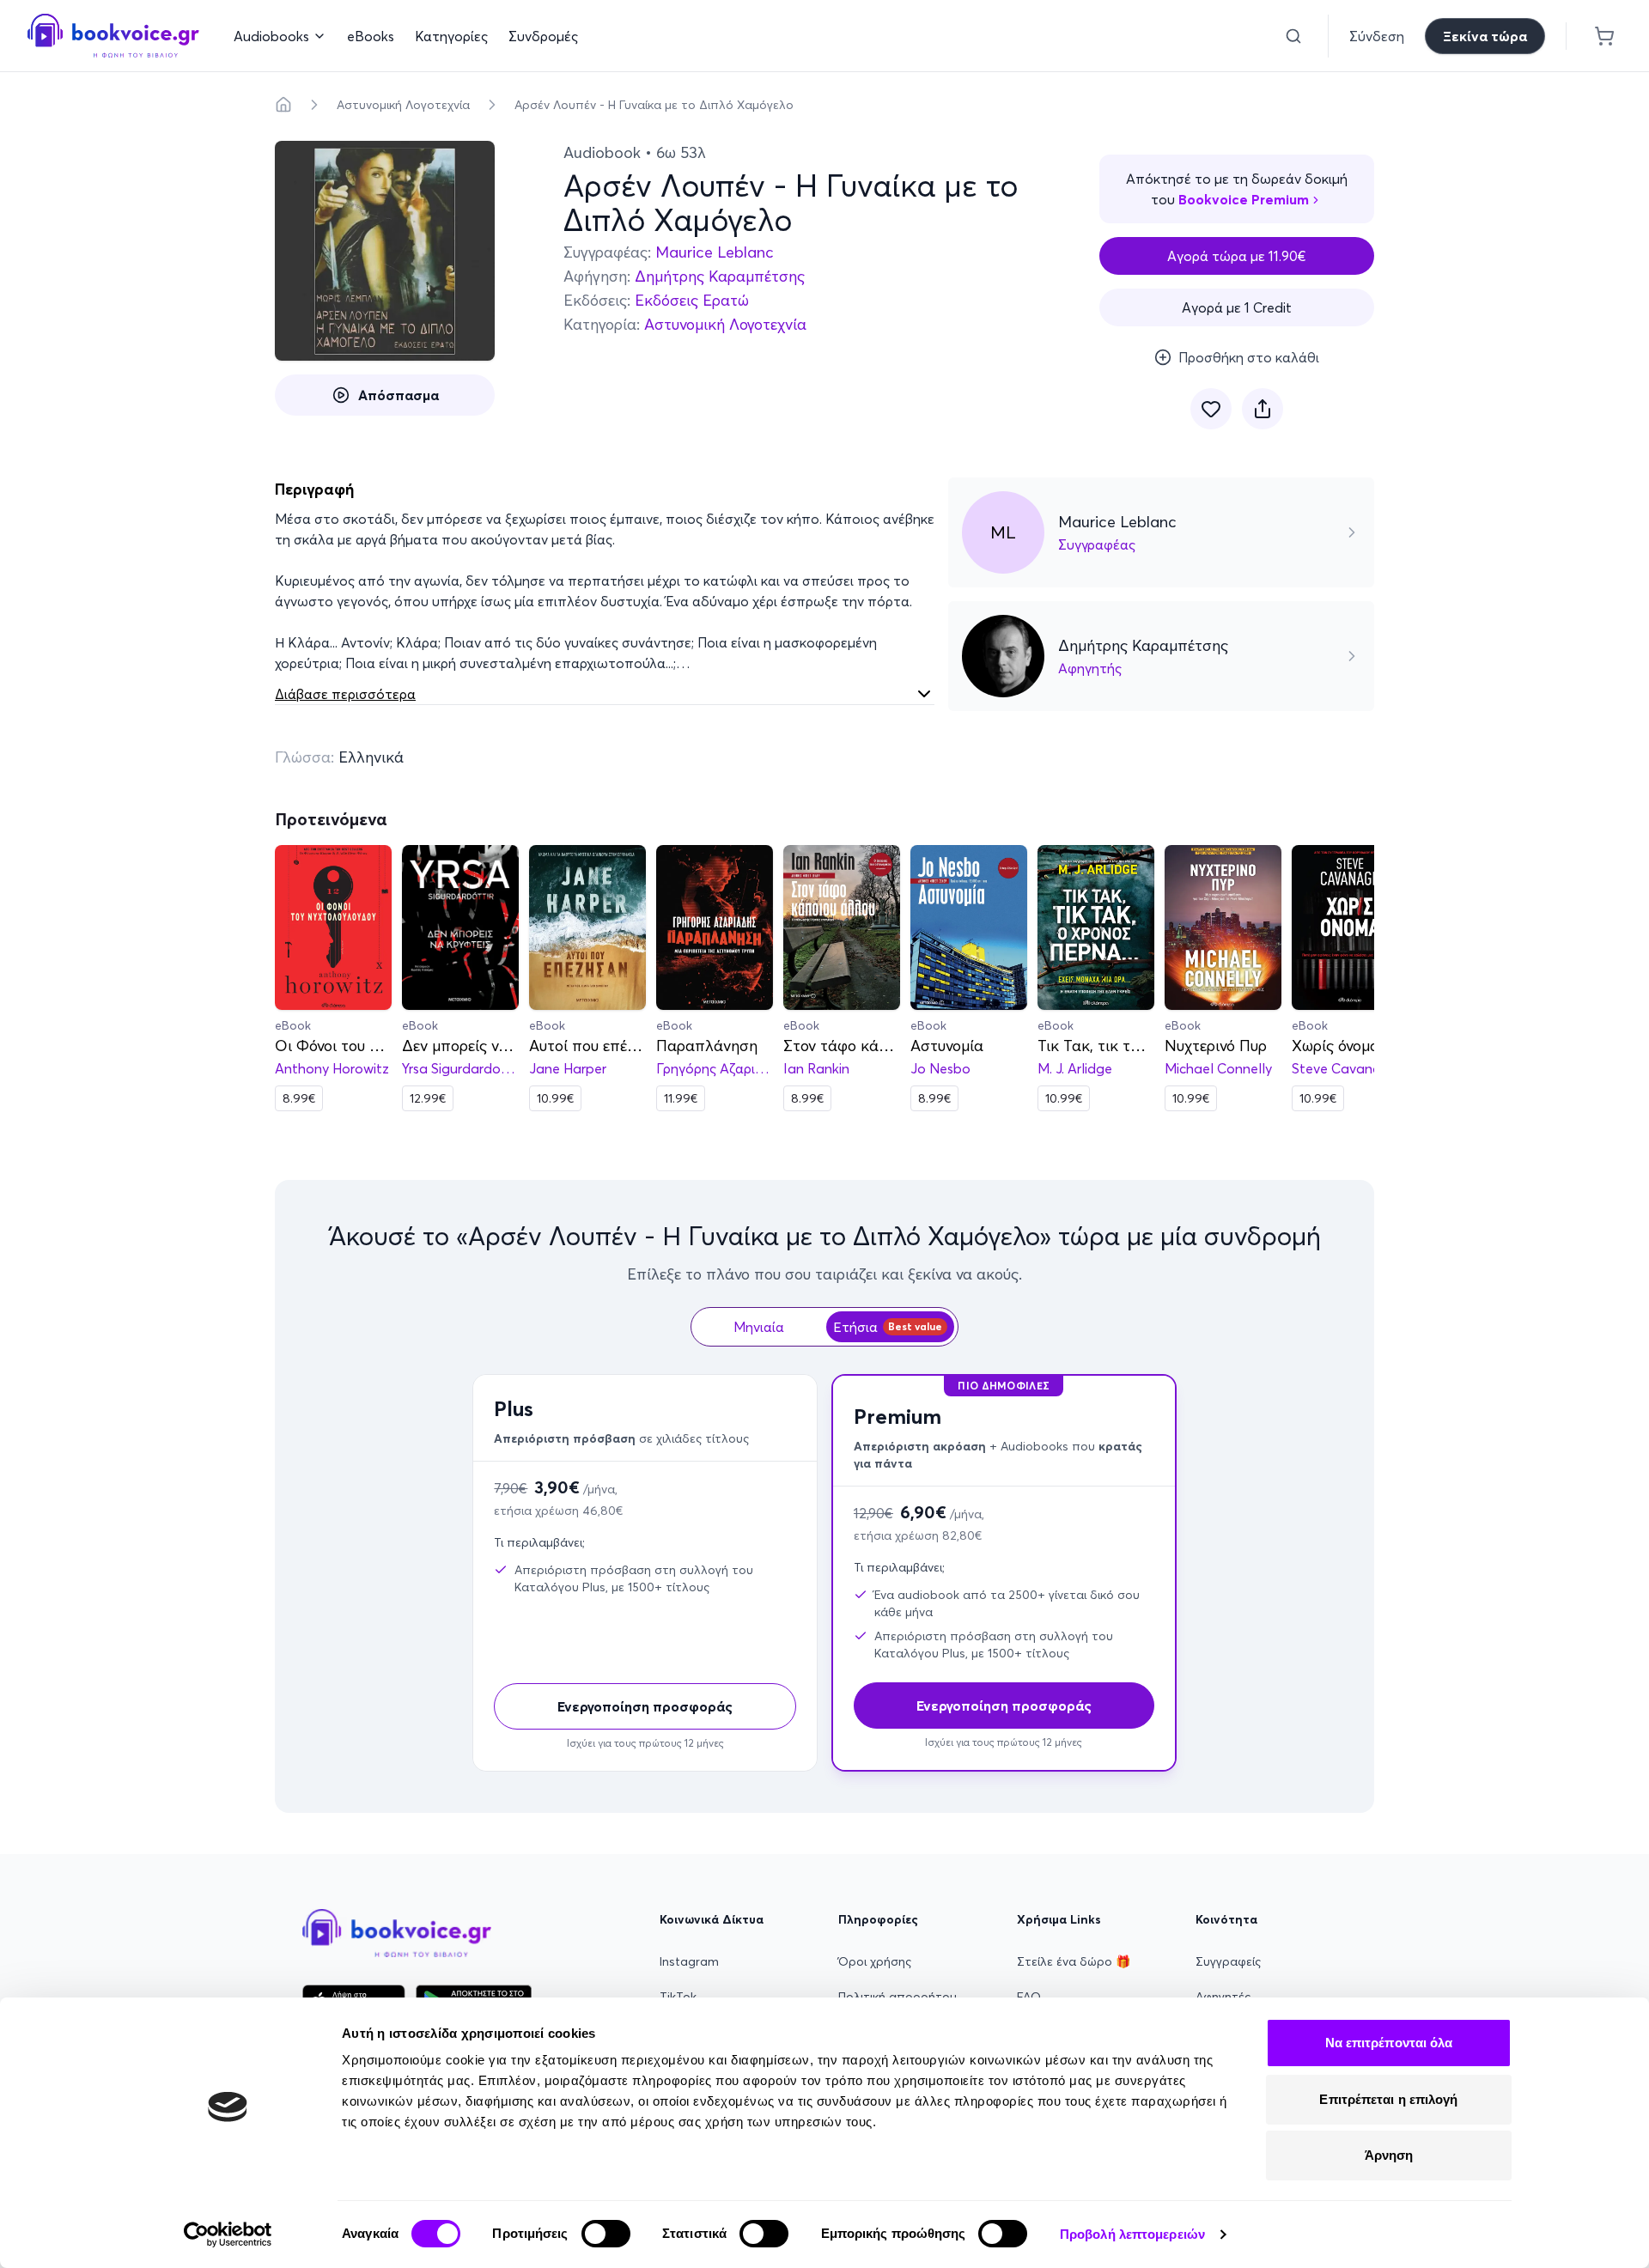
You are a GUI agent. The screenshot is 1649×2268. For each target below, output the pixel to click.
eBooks (371, 36)
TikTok (678, 1997)
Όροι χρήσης (875, 1961)
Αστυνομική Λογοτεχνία (403, 105)
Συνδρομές (543, 36)
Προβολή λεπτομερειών (1132, 2234)
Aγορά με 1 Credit (1237, 307)
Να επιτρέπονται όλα (1389, 2043)
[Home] (283, 105)
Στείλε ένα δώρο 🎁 (1074, 1961)
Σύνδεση (1377, 36)
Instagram (689, 1961)
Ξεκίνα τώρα (1485, 36)
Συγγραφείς (1228, 1961)
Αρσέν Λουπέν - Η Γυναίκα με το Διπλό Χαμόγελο (654, 105)
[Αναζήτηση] (1293, 36)
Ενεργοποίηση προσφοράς (645, 1706)
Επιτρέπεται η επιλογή (1388, 2099)
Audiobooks (271, 36)
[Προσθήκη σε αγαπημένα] (1211, 409)
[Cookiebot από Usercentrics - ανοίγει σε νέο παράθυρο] (228, 2235)
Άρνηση (1389, 2155)
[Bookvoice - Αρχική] (113, 36)
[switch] (606, 2234)
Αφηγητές (1223, 1997)
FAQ (1029, 1997)
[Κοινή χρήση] (1263, 409)
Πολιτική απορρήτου (898, 1997)
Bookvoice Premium (1244, 199)
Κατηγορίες (451, 36)
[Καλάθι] (1604, 36)
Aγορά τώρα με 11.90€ (1237, 256)
